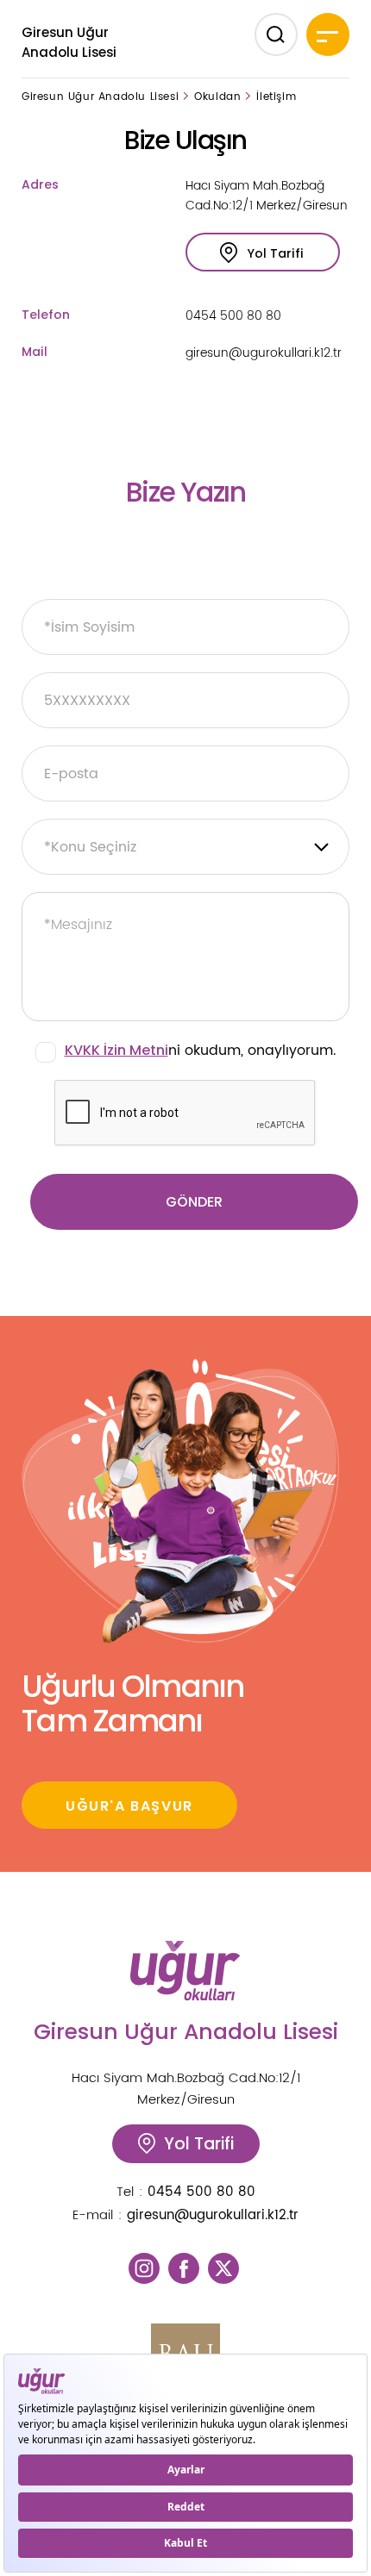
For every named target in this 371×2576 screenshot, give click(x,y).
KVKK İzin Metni (116, 1050)
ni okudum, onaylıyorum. (201, 1051)
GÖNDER (194, 1202)
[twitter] (223, 2268)
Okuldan (217, 97)
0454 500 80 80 (233, 316)
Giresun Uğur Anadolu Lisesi (69, 42)
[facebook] (184, 2268)
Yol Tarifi (276, 253)
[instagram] (144, 2268)
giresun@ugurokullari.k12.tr (264, 353)
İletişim (276, 97)
